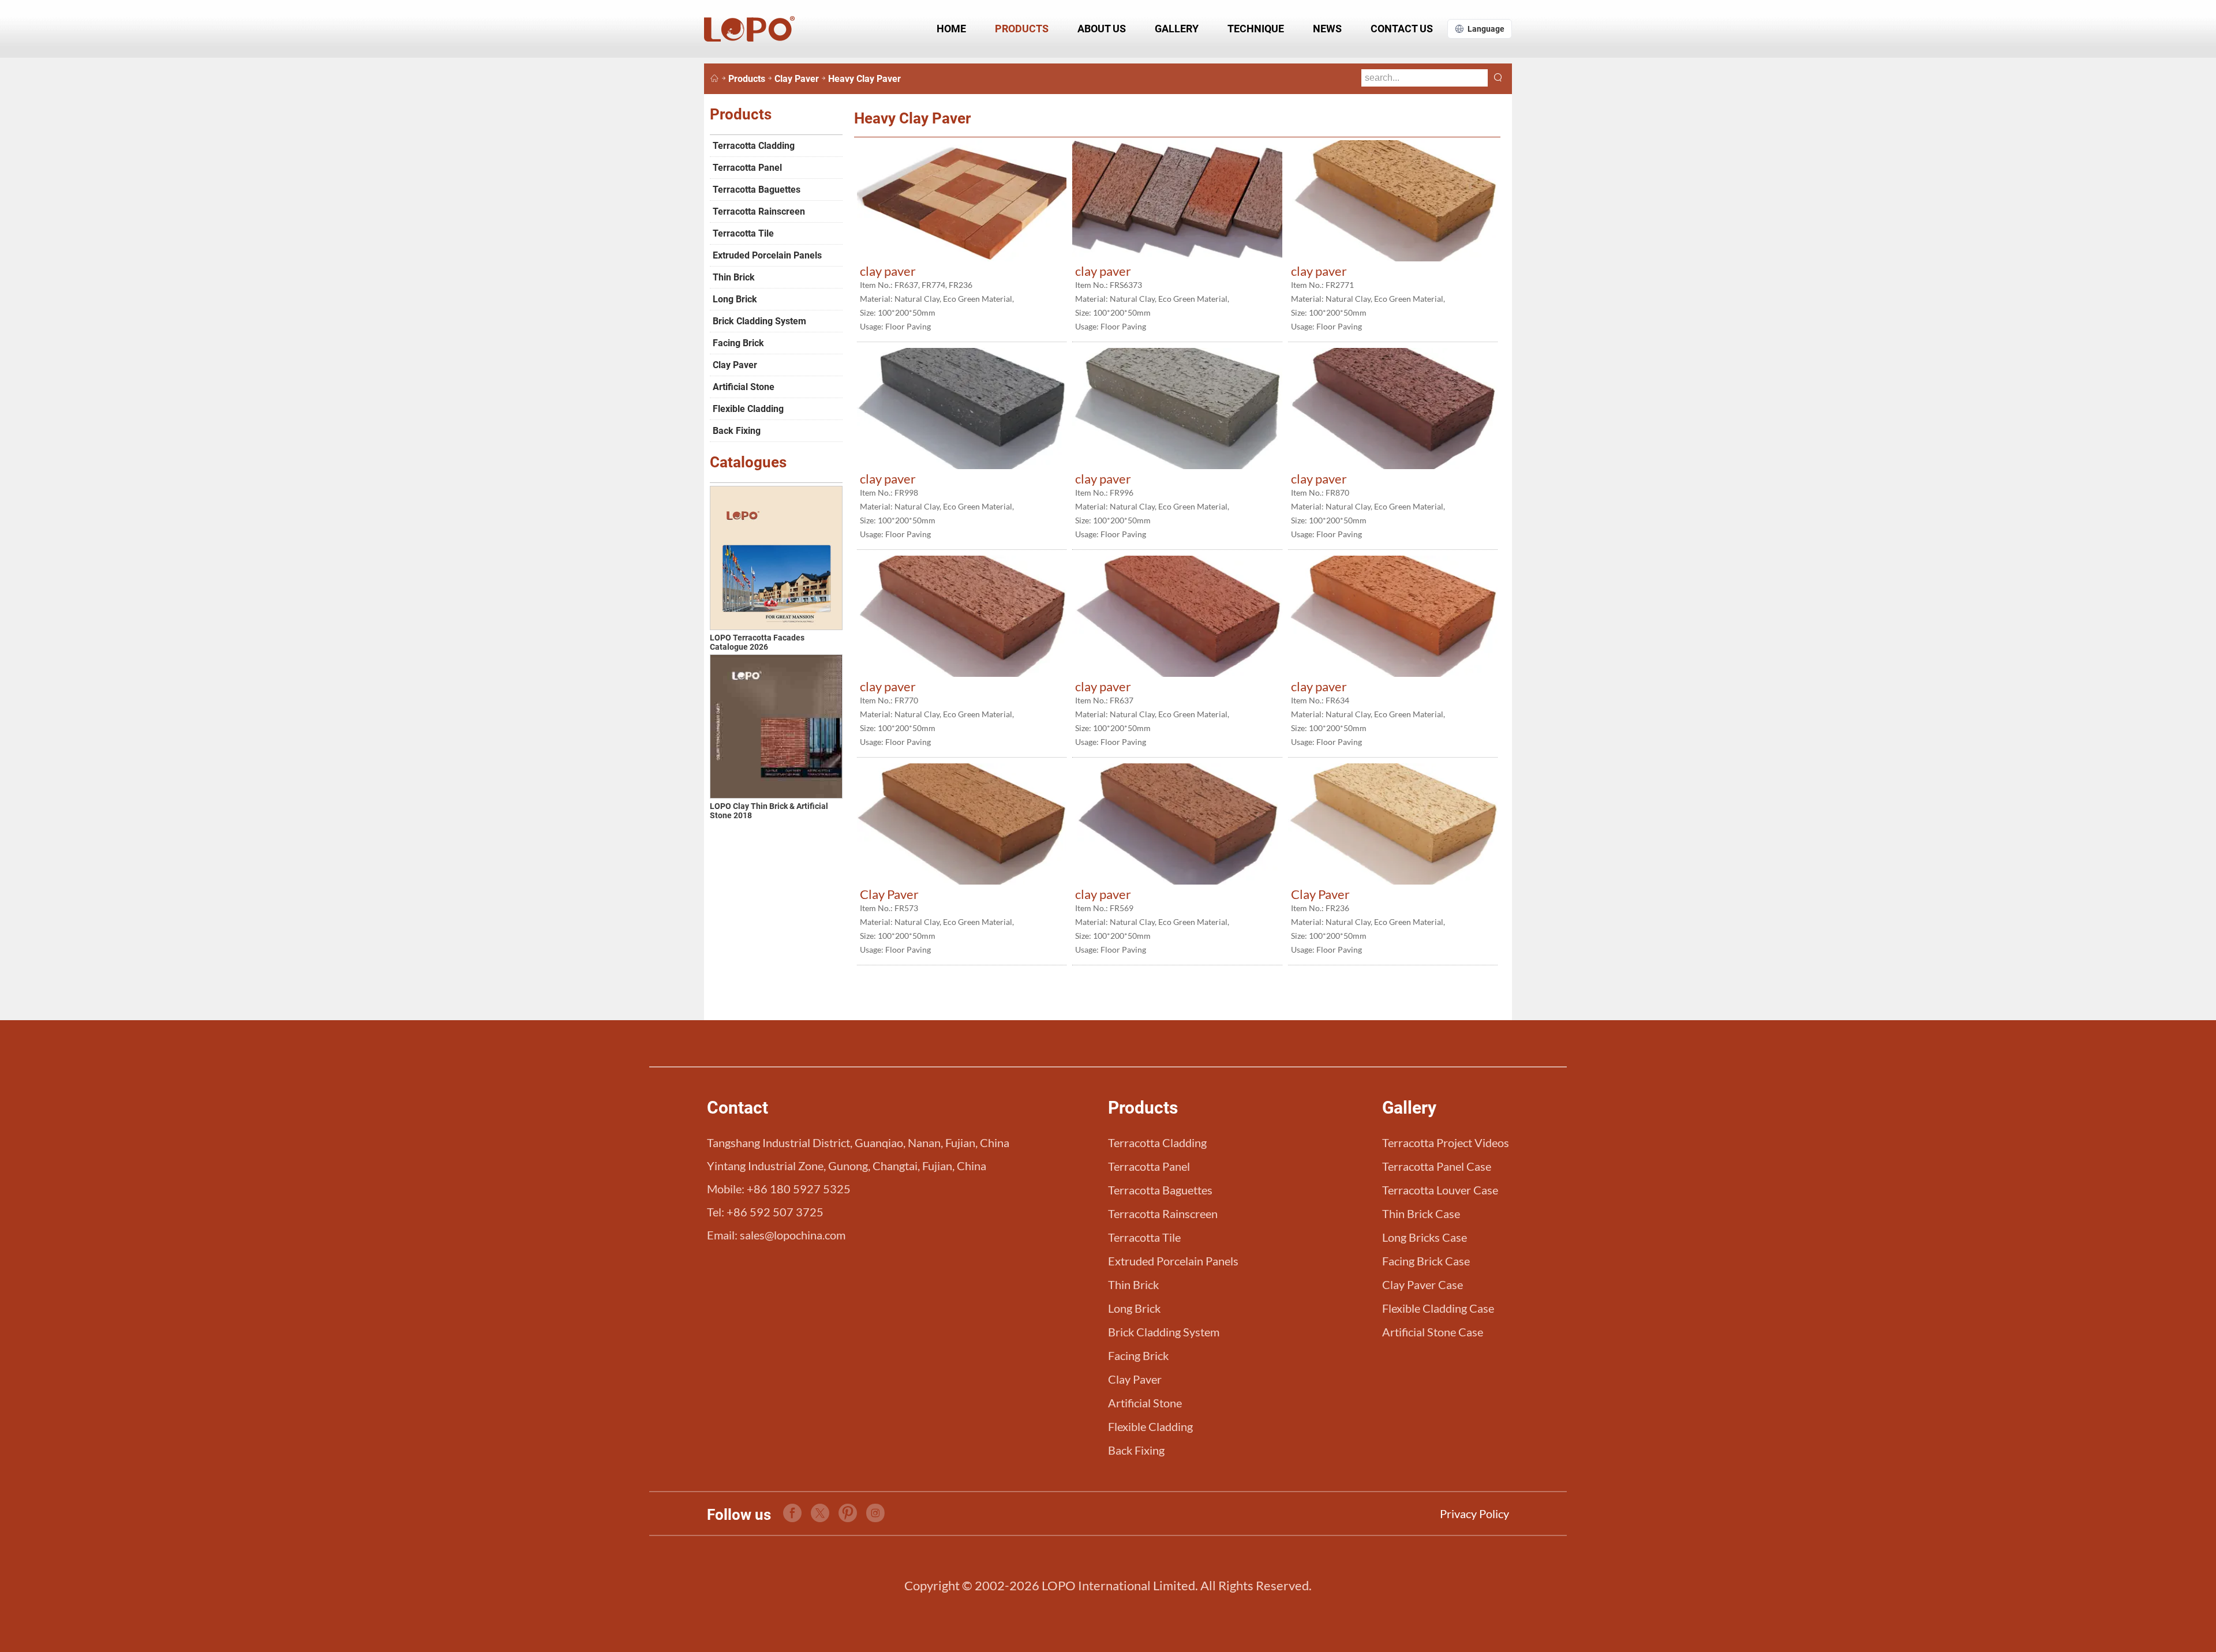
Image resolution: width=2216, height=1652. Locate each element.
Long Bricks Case (1425, 1237)
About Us (1102, 29)
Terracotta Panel (747, 168)
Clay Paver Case (1423, 1284)
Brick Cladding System (759, 321)
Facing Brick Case (1426, 1261)
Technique (1256, 29)
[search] (1498, 78)
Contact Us (1402, 29)
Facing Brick (738, 343)
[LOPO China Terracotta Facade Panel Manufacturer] (714, 79)
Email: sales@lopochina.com (776, 1235)
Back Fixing (737, 431)
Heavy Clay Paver (864, 79)
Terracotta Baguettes (757, 190)
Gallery (1177, 29)
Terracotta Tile (743, 233)
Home (951, 29)
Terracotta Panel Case (1437, 1166)
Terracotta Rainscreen (759, 211)
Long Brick (735, 299)
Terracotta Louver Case (1440, 1190)
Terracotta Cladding (754, 146)
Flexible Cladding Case (1438, 1308)
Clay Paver (797, 79)
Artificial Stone (744, 387)
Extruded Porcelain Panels (767, 255)
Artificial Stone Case (1433, 1332)
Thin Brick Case (1421, 1213)
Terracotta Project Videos (1446, 1142)
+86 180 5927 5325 (799, 1189)
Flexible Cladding (748, 409)
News (1327, 29)
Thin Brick (734, 277)
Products (1022, 29)
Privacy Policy (1474, 1514)
